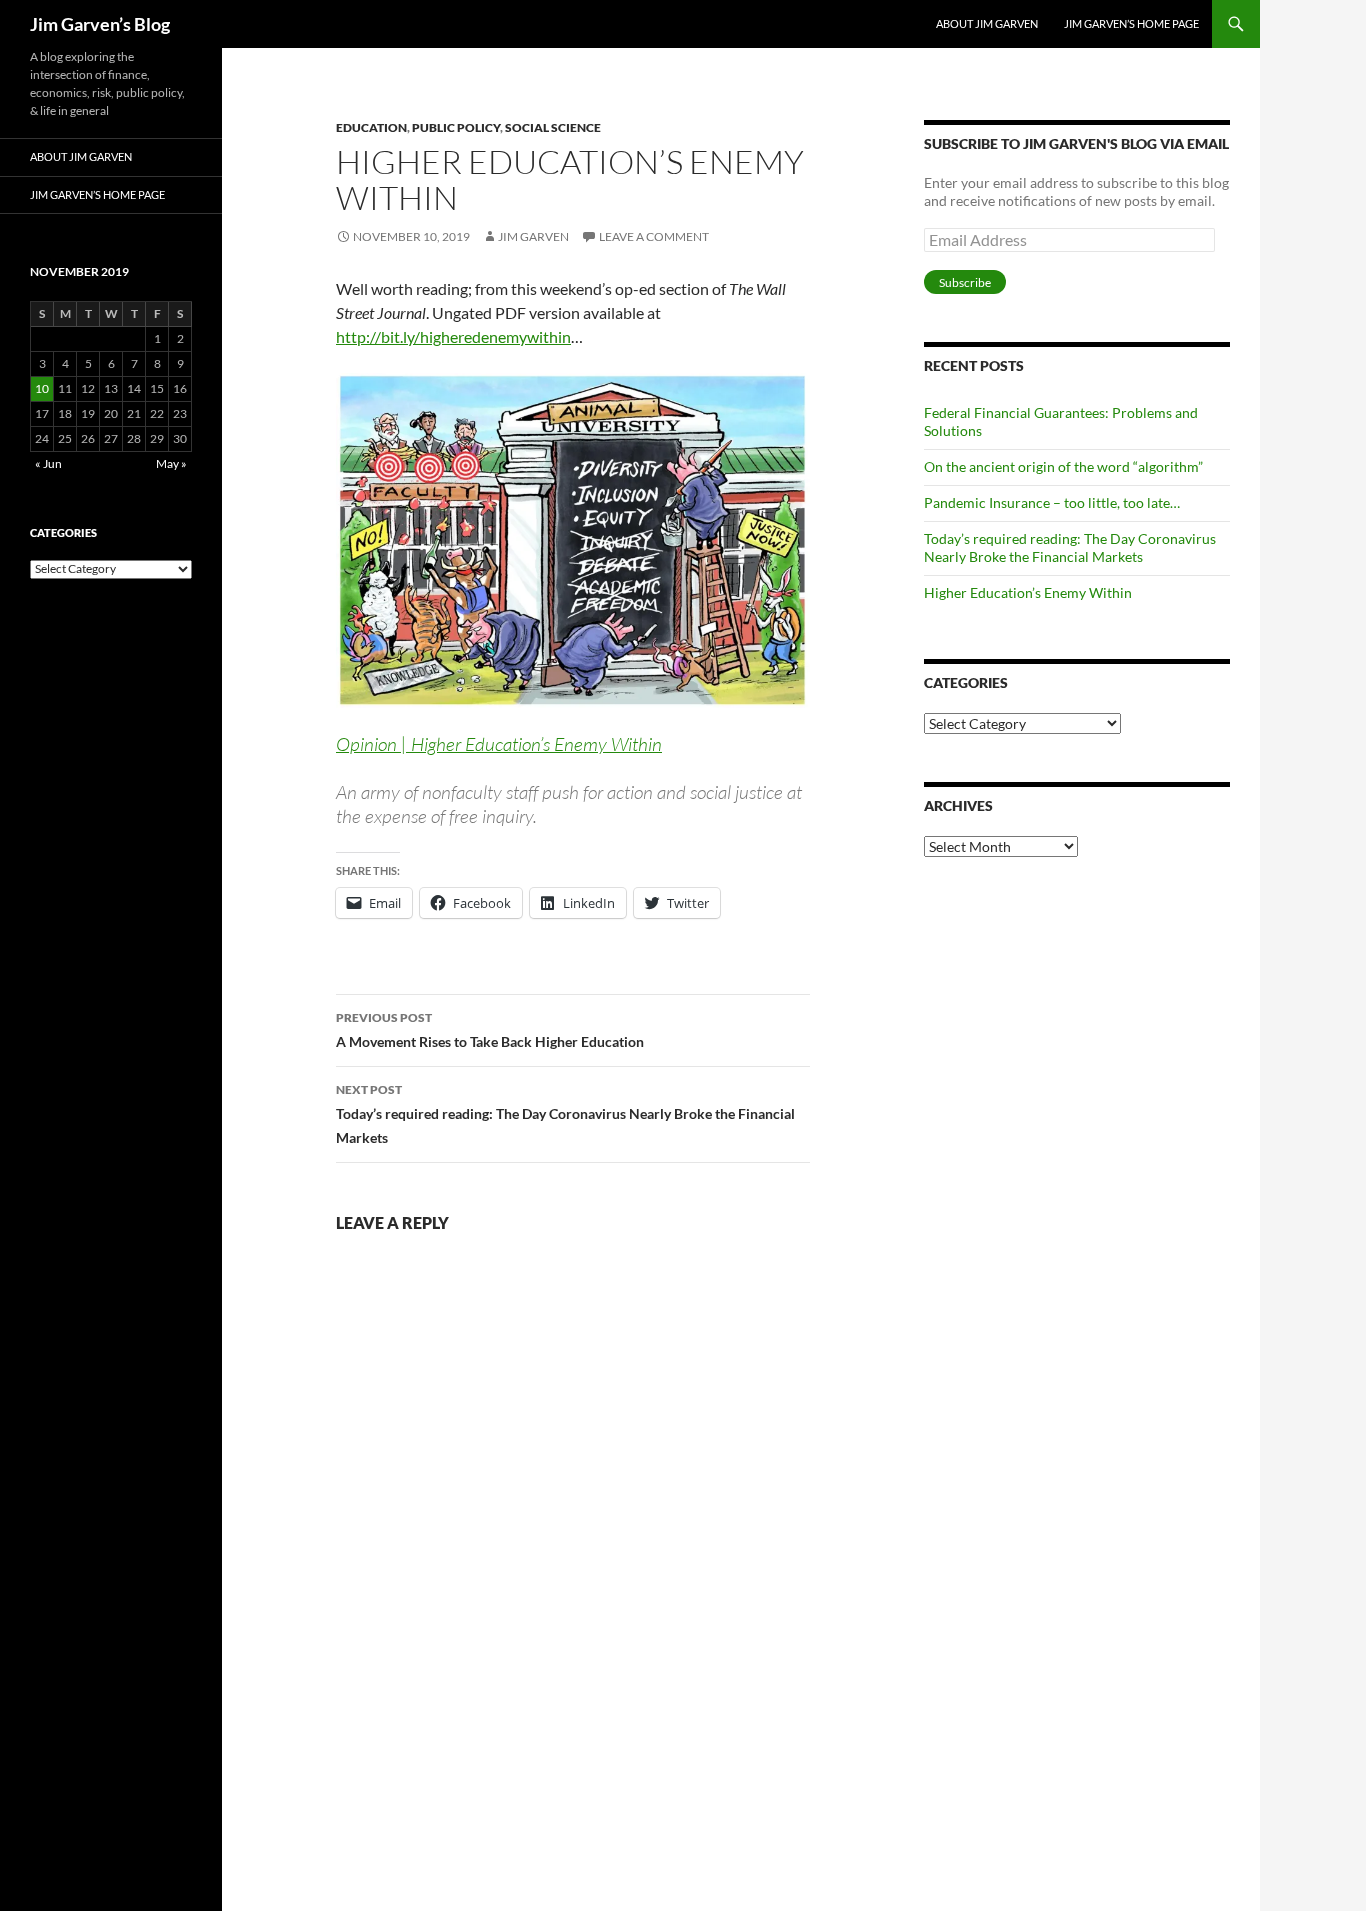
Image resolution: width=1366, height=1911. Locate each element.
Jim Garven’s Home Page (1131, 23)
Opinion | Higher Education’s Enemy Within (499, 744)
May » (171, 463)
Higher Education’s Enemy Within (1028, 592)
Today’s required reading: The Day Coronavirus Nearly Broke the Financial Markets (565, 1114)
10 (42, 388)
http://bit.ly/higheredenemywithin (453, 336)
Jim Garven (533, 236)
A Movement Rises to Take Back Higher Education (490, 1030)
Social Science (553, 127)
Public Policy (456, 127)
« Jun (48, 463)
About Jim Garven (987, 23)
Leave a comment (654, 236)
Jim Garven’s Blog (100, 24)
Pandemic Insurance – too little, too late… (1052, 502)
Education (371, 127)
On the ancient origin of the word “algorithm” (1063, 466)
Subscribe (965, 282)
